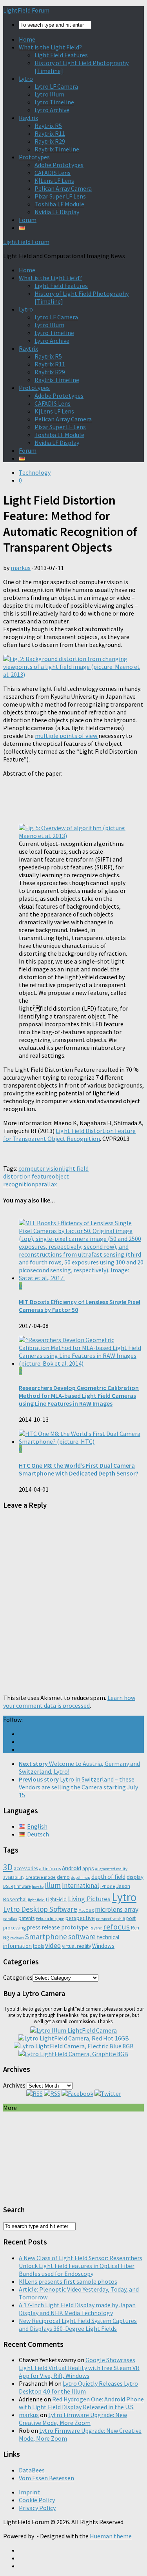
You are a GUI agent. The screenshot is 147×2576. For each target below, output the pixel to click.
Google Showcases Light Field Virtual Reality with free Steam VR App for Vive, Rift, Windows (79, 2368)
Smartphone (46, 1937)
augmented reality (111, 1869)
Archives (14, 2085)
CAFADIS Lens (53, 173)
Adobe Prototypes (59, 165)
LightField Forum (26, 10)
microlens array (117, 1909)
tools (38, 1946)
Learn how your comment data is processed (69, 1702)
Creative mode (41, 1877)
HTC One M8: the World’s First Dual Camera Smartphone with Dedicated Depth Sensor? (79, 1469)
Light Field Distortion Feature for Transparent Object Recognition (69, 1135)
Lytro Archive (52, 110)
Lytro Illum (49, 94)
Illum (53, 1885)
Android (72, 1868)
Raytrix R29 (50, 141)
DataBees (32, 2470)
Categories (18, 1977)
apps (88, 1868)
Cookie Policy (37, 2500)
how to (38, 1886)
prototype (75, 1927)
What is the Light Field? (50, 47)
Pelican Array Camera (63, 188)
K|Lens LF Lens (54, 180)
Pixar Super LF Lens (60, 196)
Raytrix (28, 118)
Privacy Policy (37, 2508)
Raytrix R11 (50, 133)
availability (14, 1877)
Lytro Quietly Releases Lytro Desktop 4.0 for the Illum (78, 2387)
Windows (103, 1946)
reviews (17, 1938)
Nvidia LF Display (57, 212)
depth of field (108, 1877)
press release (44, 1927)
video (53, 1946)
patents (26, 1918)
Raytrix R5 (48, 126)
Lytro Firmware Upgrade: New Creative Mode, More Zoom (73, 2419)
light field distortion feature (46, 1172)
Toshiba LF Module (59, 204)
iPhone (108, 1886)
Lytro (26, 78)
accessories (26, 1868)
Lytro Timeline (54, 102)
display (135, 1877)
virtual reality (76, 1946)
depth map (81, 1877)
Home (27, 39)
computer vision (40, 1168)
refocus (116, 1927)
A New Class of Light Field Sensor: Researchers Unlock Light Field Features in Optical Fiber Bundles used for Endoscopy (81, 2266)
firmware (22, 1886)
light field (36, 1900)
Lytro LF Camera (56, 86)
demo (63, 1877)
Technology (35, 472)
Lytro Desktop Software (40, 1909)
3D (8, 1867)
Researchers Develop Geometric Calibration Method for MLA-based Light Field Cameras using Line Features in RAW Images (79, 1395)
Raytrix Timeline (57, 149)
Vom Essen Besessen (46, 2478)
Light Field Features (61, 55)
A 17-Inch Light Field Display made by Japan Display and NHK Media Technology (77, 2309)
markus (21, 568)
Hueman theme (111, 2536)
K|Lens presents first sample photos (68, 2281)
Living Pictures (89, 1899)
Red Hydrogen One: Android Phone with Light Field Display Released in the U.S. (81, 2403)
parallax (46, 1184)
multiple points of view (67, 736)
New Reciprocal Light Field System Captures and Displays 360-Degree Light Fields (78, 2325)
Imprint (29, 2492)
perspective (80, 1918)
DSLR (8, 1886)
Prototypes (34, 157)
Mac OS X (86, 1910)
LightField (56, 1899)
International (81, 1886)
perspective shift (111, 1919)
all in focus (50, 1868)
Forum (28, 220)
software (82, 1937)
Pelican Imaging (50, 1918)
